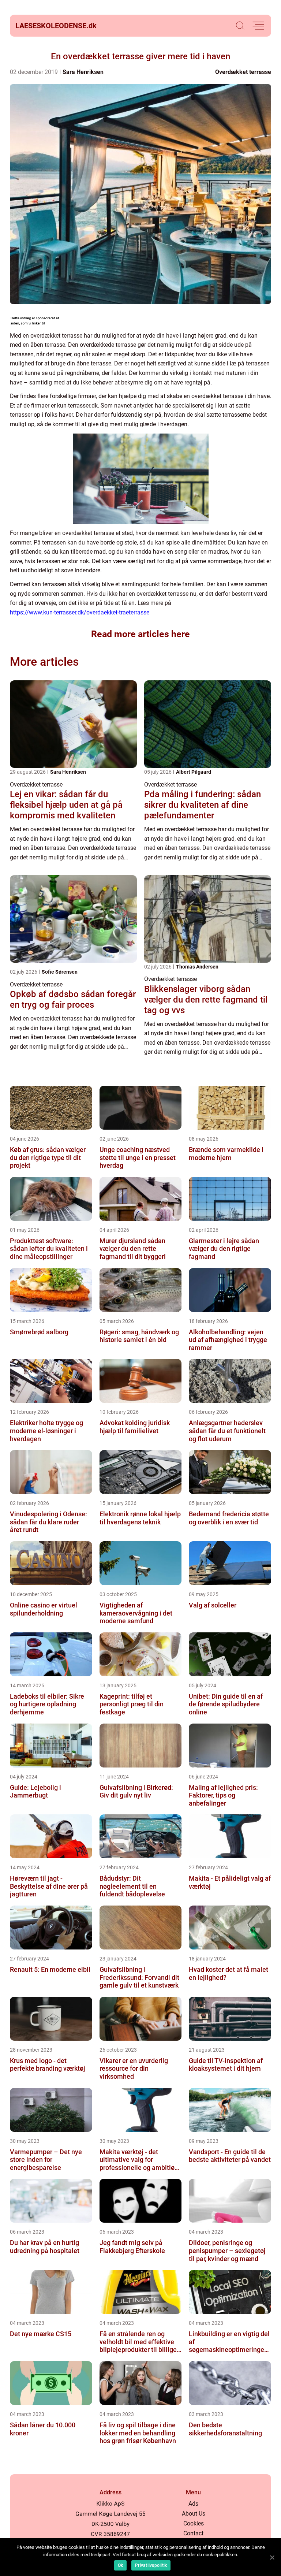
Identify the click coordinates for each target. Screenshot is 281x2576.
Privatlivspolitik (151, 2565)
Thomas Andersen (197, 967)
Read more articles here (140, 634)
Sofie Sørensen (60, 972)
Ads (193, 2504)
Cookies (194, 2523)
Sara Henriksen (83, 72)
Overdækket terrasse (243, 72)
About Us (194, 2514)
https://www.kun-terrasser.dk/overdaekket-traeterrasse (80, 612)
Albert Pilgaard (194, 772)
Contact (193, 2533)
